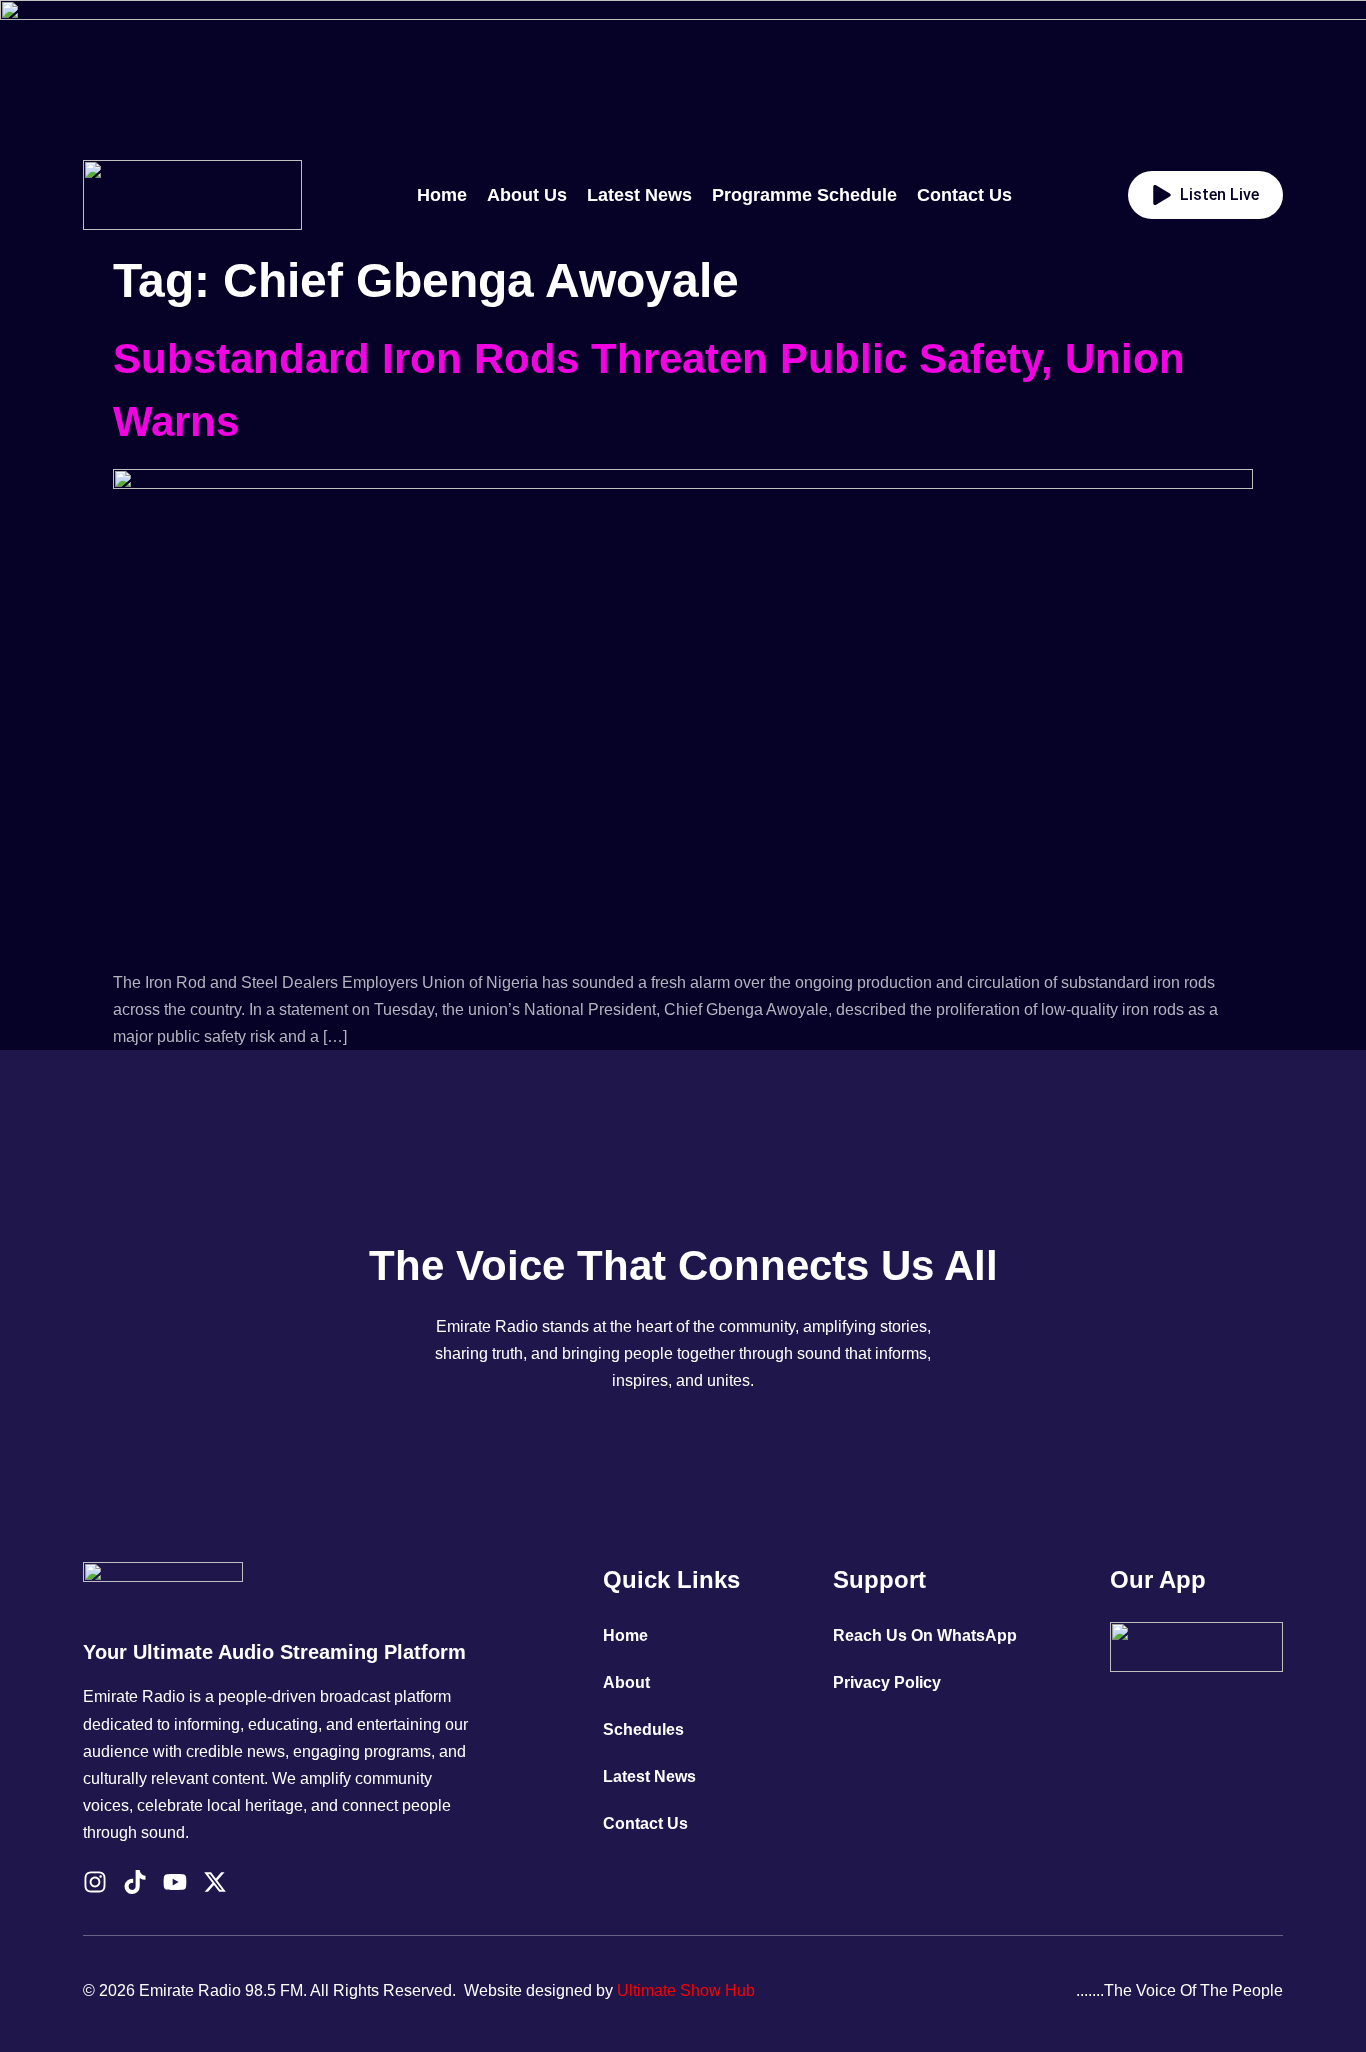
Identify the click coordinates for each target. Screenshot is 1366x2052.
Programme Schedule (804, 195)
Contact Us (964, 195)
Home (442, 195)
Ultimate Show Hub (686, 1990)
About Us (527, 195)
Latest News (639, 195)
